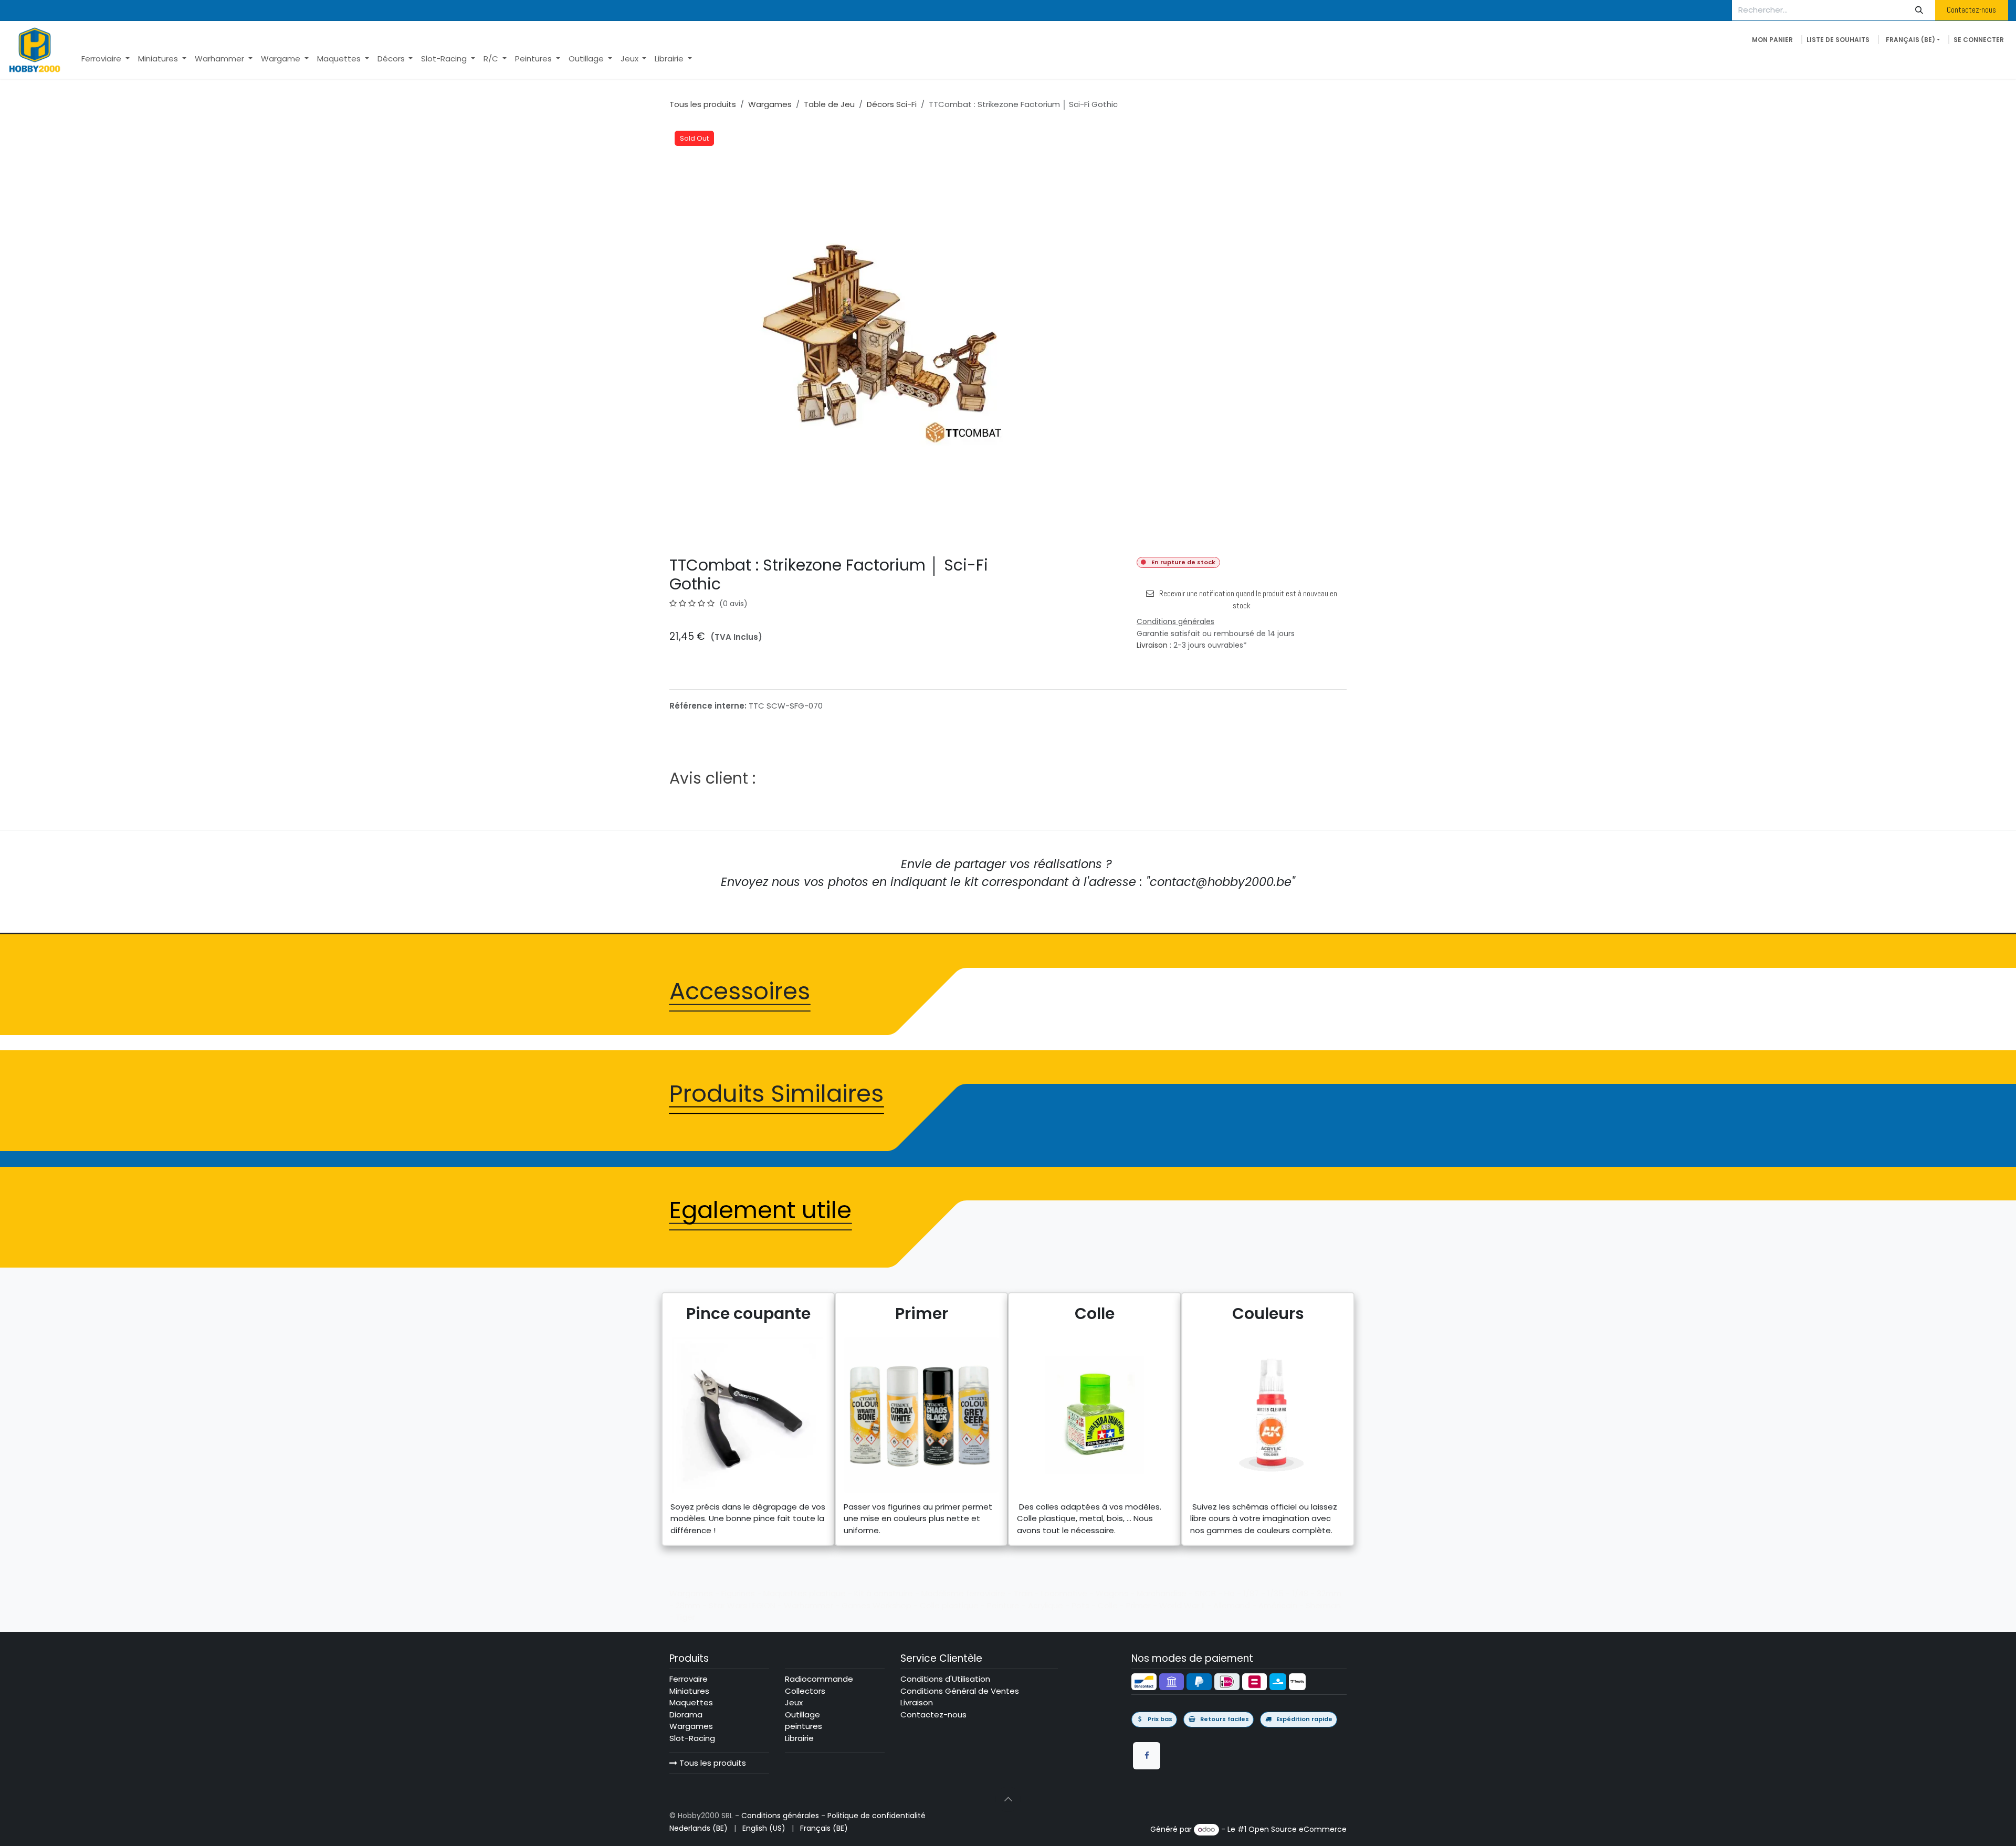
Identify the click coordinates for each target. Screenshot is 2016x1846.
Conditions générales (780, 1816)
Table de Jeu (829, 104)
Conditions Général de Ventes (960, 1691)
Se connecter (1979, 40)
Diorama (686, 1715)
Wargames (770, 104)
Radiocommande (819, 1679)
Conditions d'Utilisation (945, 1679)
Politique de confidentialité (876, 1816)
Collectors (805, 1691)
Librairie (799, 1738)
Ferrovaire (689, 1679)
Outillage (802, 1715)
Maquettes (691, 1702)
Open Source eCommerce (1298, 1829)
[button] (1008, 1799)
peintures (804, 1726)
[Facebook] (1147, 1756)
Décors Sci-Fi (892, 104)
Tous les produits (712, 1763)
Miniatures (689, 1691)
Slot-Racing (692, 1738)
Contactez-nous (1971, 10)
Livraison (1152, 645)
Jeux (794, 1702)
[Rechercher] (1919, 10)
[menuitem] (106, 59)
